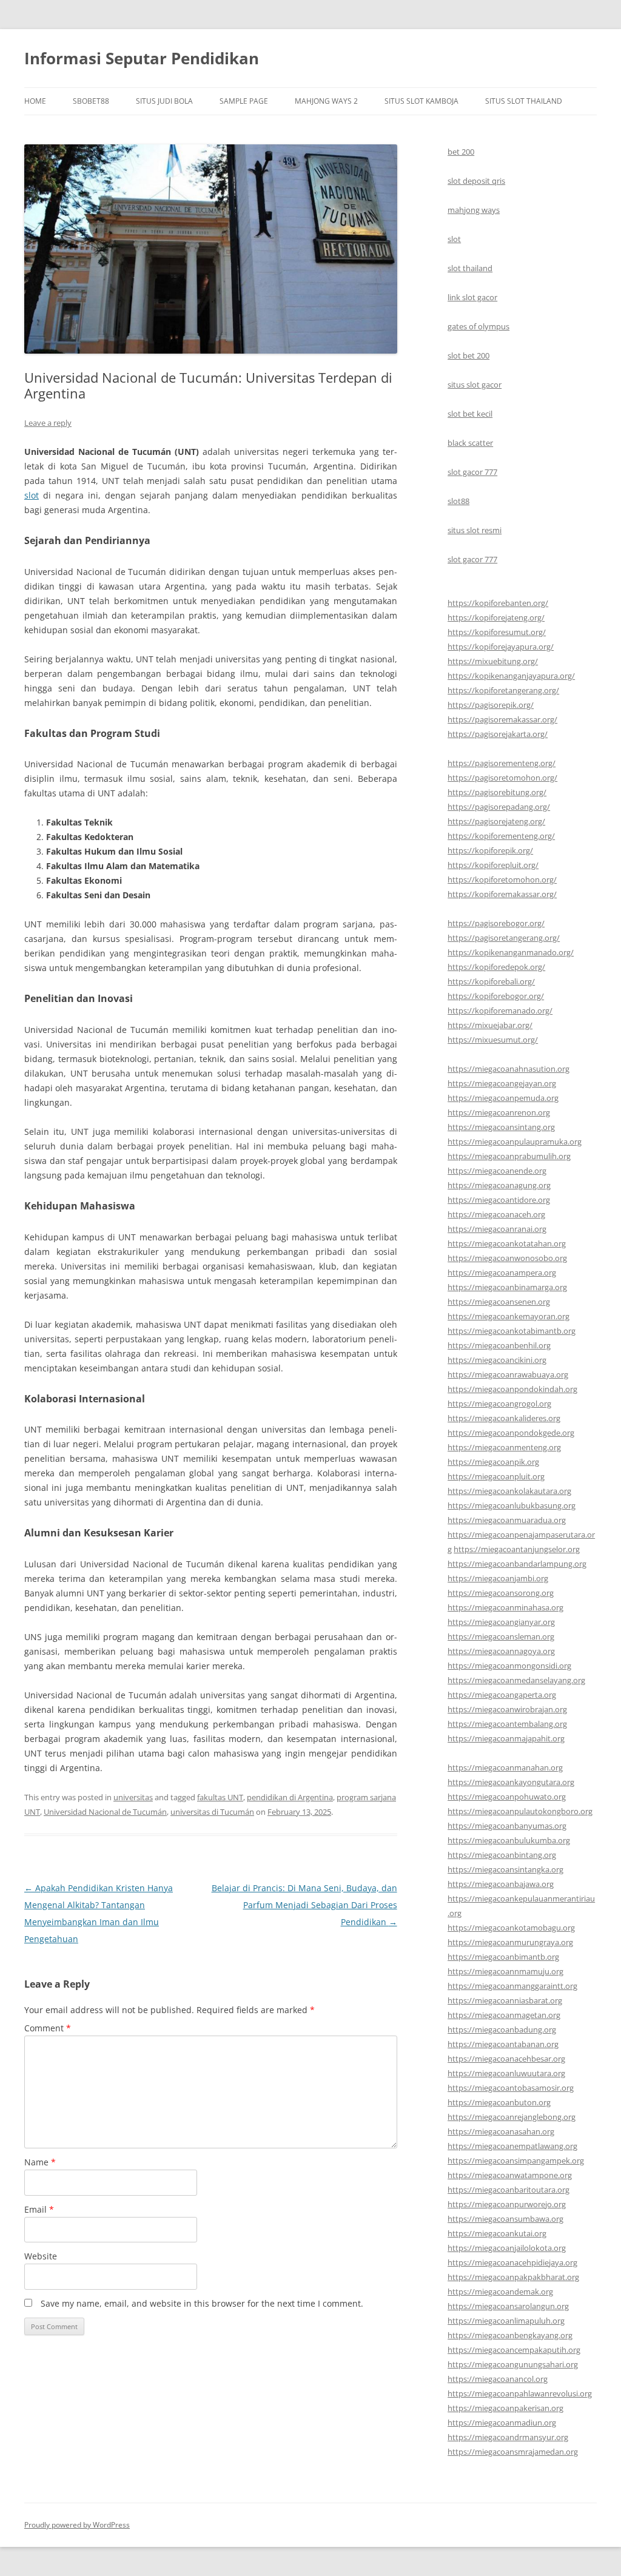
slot (32, 495)
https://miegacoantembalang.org (507, 1724)
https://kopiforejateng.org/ (496, 617)
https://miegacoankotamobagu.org (511, 1928)
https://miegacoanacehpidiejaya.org (512, 2262)
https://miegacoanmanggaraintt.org (512, 1986)
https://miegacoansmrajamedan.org (513, 2452)
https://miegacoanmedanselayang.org (516, 1680)
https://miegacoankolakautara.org (509, 1491)
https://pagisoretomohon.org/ (502, 778)
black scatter (470, 443)
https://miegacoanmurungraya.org (510, 1942)
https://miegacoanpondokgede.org (511, 1433)
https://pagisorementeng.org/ (502, 763)
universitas (133, 1797)
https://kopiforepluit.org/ (493, 865)
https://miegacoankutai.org (497, 2233)
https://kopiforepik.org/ (490, 850)
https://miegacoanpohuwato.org (507, 1797)
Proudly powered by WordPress (77, 2525)
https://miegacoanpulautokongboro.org (520, 1811)
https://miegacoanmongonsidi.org (509, 1666)
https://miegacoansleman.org (501, 1636)
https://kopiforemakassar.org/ (502, 894)
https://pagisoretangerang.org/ (504, 938)
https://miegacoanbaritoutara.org (509, 2190)
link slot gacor (472, 297)
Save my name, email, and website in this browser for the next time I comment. (202, 2303)
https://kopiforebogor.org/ (496, 996)
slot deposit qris (476, 181)
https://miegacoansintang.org (501, 1127)
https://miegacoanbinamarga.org (507, 1287)
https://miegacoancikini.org (497, 1360)
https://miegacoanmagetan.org (504, 2015)
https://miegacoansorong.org (501, 1593)
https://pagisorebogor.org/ (496, 923)
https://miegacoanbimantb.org (503, 1957)
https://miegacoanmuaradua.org (507, 1520)
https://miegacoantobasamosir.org (511, 2088)
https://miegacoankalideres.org (504, 1418)
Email (39, 2209)
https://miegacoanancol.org (498, 2379)
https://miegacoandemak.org (500, 2292)
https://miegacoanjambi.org (498, 1578)
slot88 (458, 501)
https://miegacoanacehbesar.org (506, 2059)
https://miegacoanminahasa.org (505, 1607)
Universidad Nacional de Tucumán (105, 1812)
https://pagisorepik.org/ (491, 705)
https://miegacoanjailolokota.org (507, 2248)
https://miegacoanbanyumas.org (507, 1826)
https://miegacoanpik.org (493, 1462)
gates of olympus (478, 326)
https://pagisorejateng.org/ (496, 821)
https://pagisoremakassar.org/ (502, 719)
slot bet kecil (470, 414)
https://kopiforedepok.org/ (496, 967)
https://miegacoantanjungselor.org (517, 1549)
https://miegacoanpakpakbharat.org (513, 2277)
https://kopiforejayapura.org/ (501, 647)
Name (40, 2162)
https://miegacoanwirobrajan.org (507, 1709)
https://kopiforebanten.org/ (498, 603)
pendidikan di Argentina (290, 1797)
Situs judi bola (164, 101)
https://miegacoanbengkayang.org (510, 2335)
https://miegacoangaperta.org (502, 1695)
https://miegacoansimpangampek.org (516, 2161)
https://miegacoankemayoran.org (509, 1316)
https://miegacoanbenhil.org (499, 1345)
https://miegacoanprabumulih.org (509, 1156)
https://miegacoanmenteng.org (504, 1447)
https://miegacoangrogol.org (499, 1404)
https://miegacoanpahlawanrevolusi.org (520, 2393)
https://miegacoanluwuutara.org (506, 2073)
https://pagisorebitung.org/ (497, 792)
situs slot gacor (475, 385)
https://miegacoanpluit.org (496, 1476)
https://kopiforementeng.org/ (501, 836)
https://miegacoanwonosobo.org (507, 1258)
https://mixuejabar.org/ (490, 1025)
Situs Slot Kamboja (421, 101)
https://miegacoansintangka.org (505, 1869)
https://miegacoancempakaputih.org (514, 2350)
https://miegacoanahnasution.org (509, 1069)
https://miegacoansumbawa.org (505, 2219)
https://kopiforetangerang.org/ (503, 690)
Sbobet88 (91, 101)
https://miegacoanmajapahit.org (506, 1738)
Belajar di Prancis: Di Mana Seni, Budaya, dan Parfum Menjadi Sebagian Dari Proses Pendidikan (304, 1905)
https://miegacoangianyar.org (501, 1622)
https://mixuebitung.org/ (493, 661)
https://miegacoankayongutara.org (511, 1782)
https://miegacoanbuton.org (499, 2102)
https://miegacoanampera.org (502, 1273)
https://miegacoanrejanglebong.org (512, 2117)
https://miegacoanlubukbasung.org (512, 1505)
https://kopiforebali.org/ (491, 981)
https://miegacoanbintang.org (502, 1855)
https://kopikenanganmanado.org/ (511, 952)
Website (41, 2256)
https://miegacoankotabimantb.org (512, 1331)
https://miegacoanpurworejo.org (507, 2204)
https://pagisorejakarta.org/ (498, 734)
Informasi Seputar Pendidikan (142, 58)
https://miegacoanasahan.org (501, 2131)
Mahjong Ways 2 (326, 101)
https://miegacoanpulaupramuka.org (515, 1142)
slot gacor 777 (472, 472)
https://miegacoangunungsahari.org (513, 2364)
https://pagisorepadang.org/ (499, 807)
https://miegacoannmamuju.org (505, 1971)
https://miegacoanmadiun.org (502, 2423)
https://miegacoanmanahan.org (505, 1767)
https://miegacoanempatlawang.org (512, 2146)
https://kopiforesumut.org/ (497, 632)
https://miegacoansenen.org (499, 1302)
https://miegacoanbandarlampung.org (517, 1564)
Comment (48, 2028)
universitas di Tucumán (212, 1812)
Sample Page (244, 101)
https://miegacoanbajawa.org (501, 1884)
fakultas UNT (220, 1797)
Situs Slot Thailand (524, 101)
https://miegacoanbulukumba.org (509, 1840)
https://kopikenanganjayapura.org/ (511, 676)
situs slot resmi (475, 530)
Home (35, 101)
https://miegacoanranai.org (497, 1229)
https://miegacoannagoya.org (501, 1651)
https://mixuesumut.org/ (493, 1040)
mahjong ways (474, 210)
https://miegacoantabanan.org (503, 2044)
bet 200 (461, 152)
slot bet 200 (468, 355)
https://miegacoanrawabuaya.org (508, 1374)
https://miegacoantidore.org (499, 1200)
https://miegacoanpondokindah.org (512, 1389)
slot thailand (470, 268)
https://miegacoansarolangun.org (508, 2306)
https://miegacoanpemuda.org (503, 1098)
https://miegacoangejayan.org (502, 1083)
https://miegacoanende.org (497, 1171)
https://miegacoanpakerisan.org (505, 2408)
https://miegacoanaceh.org (496, 1214)
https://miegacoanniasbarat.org (505, 2000)
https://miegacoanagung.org (499, 1185)
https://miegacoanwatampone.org (510, 2175)
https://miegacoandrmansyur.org (508, 2437)
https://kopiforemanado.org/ (500, 1011)
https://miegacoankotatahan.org (507, 1243)
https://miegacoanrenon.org (499, 1112)
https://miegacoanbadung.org (502, 2030)
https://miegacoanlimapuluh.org (506, 2321)
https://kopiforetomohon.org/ (502, 879)
